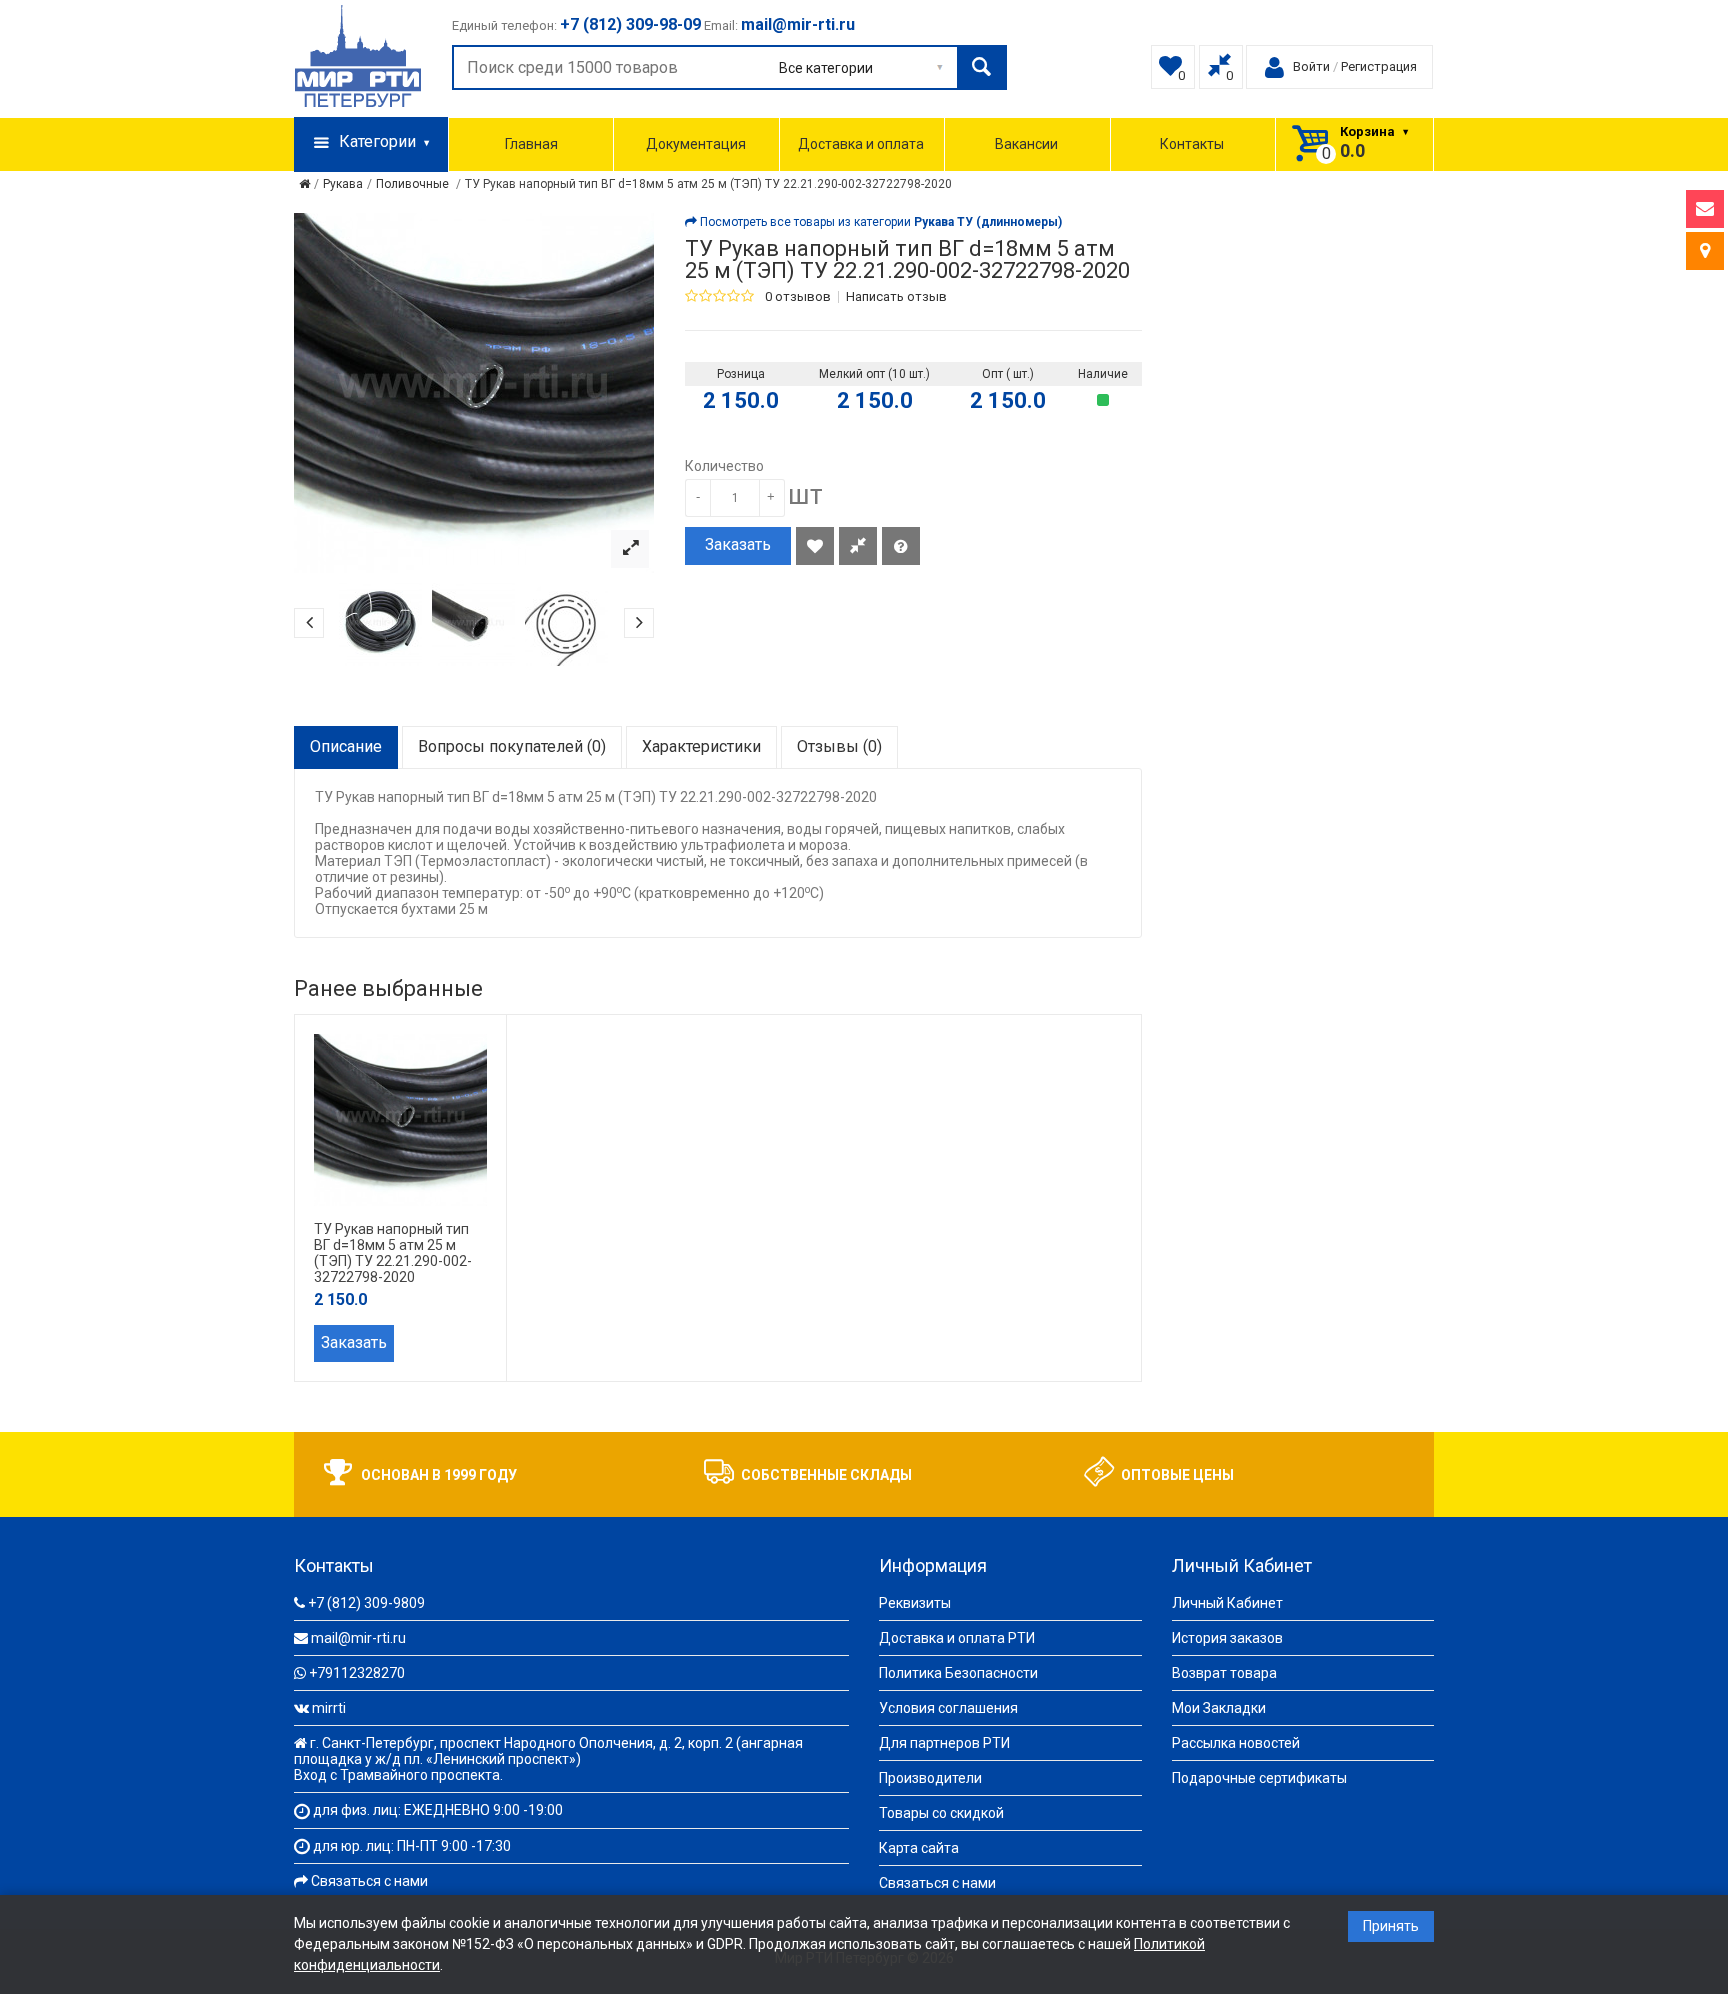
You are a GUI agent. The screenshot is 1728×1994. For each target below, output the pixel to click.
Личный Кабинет (1227, 1603)
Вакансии (1026, 144)
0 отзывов (798, 297)
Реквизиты (915, 1603)
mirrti (329, 1708)
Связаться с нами (369, 1881)
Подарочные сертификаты (1259, 1778)
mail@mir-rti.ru (358, 1638)
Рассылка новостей (1236, 1743)
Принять (1391, 1926)
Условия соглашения (948, 1708)
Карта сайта (919, 1848)
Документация (696, 144)
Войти (1311, 66)
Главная (531, 144)
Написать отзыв (896, 297)
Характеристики (701, 746)
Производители (930, 1778)
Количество (724, 466)
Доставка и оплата (861, 144)
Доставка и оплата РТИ (957, 1638)
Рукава (343, 184)
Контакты (1192, 144)
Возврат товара (1224, 1673)
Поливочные (414, 184)
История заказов (1227, 1638)
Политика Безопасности (958, 1673)
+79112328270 (357, 1673)
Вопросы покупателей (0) (512, 746)
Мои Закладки (1219, 1708)
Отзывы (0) (839, 746)
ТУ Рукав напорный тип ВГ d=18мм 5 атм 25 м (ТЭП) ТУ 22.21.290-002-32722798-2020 (708, 184)
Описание (346, 746)
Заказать (738, 544)
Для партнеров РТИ (944, 1743)
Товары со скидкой (941, 1813)
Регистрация (1379, 66)
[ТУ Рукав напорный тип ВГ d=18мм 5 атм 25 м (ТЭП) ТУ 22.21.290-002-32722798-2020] (630, 549)
